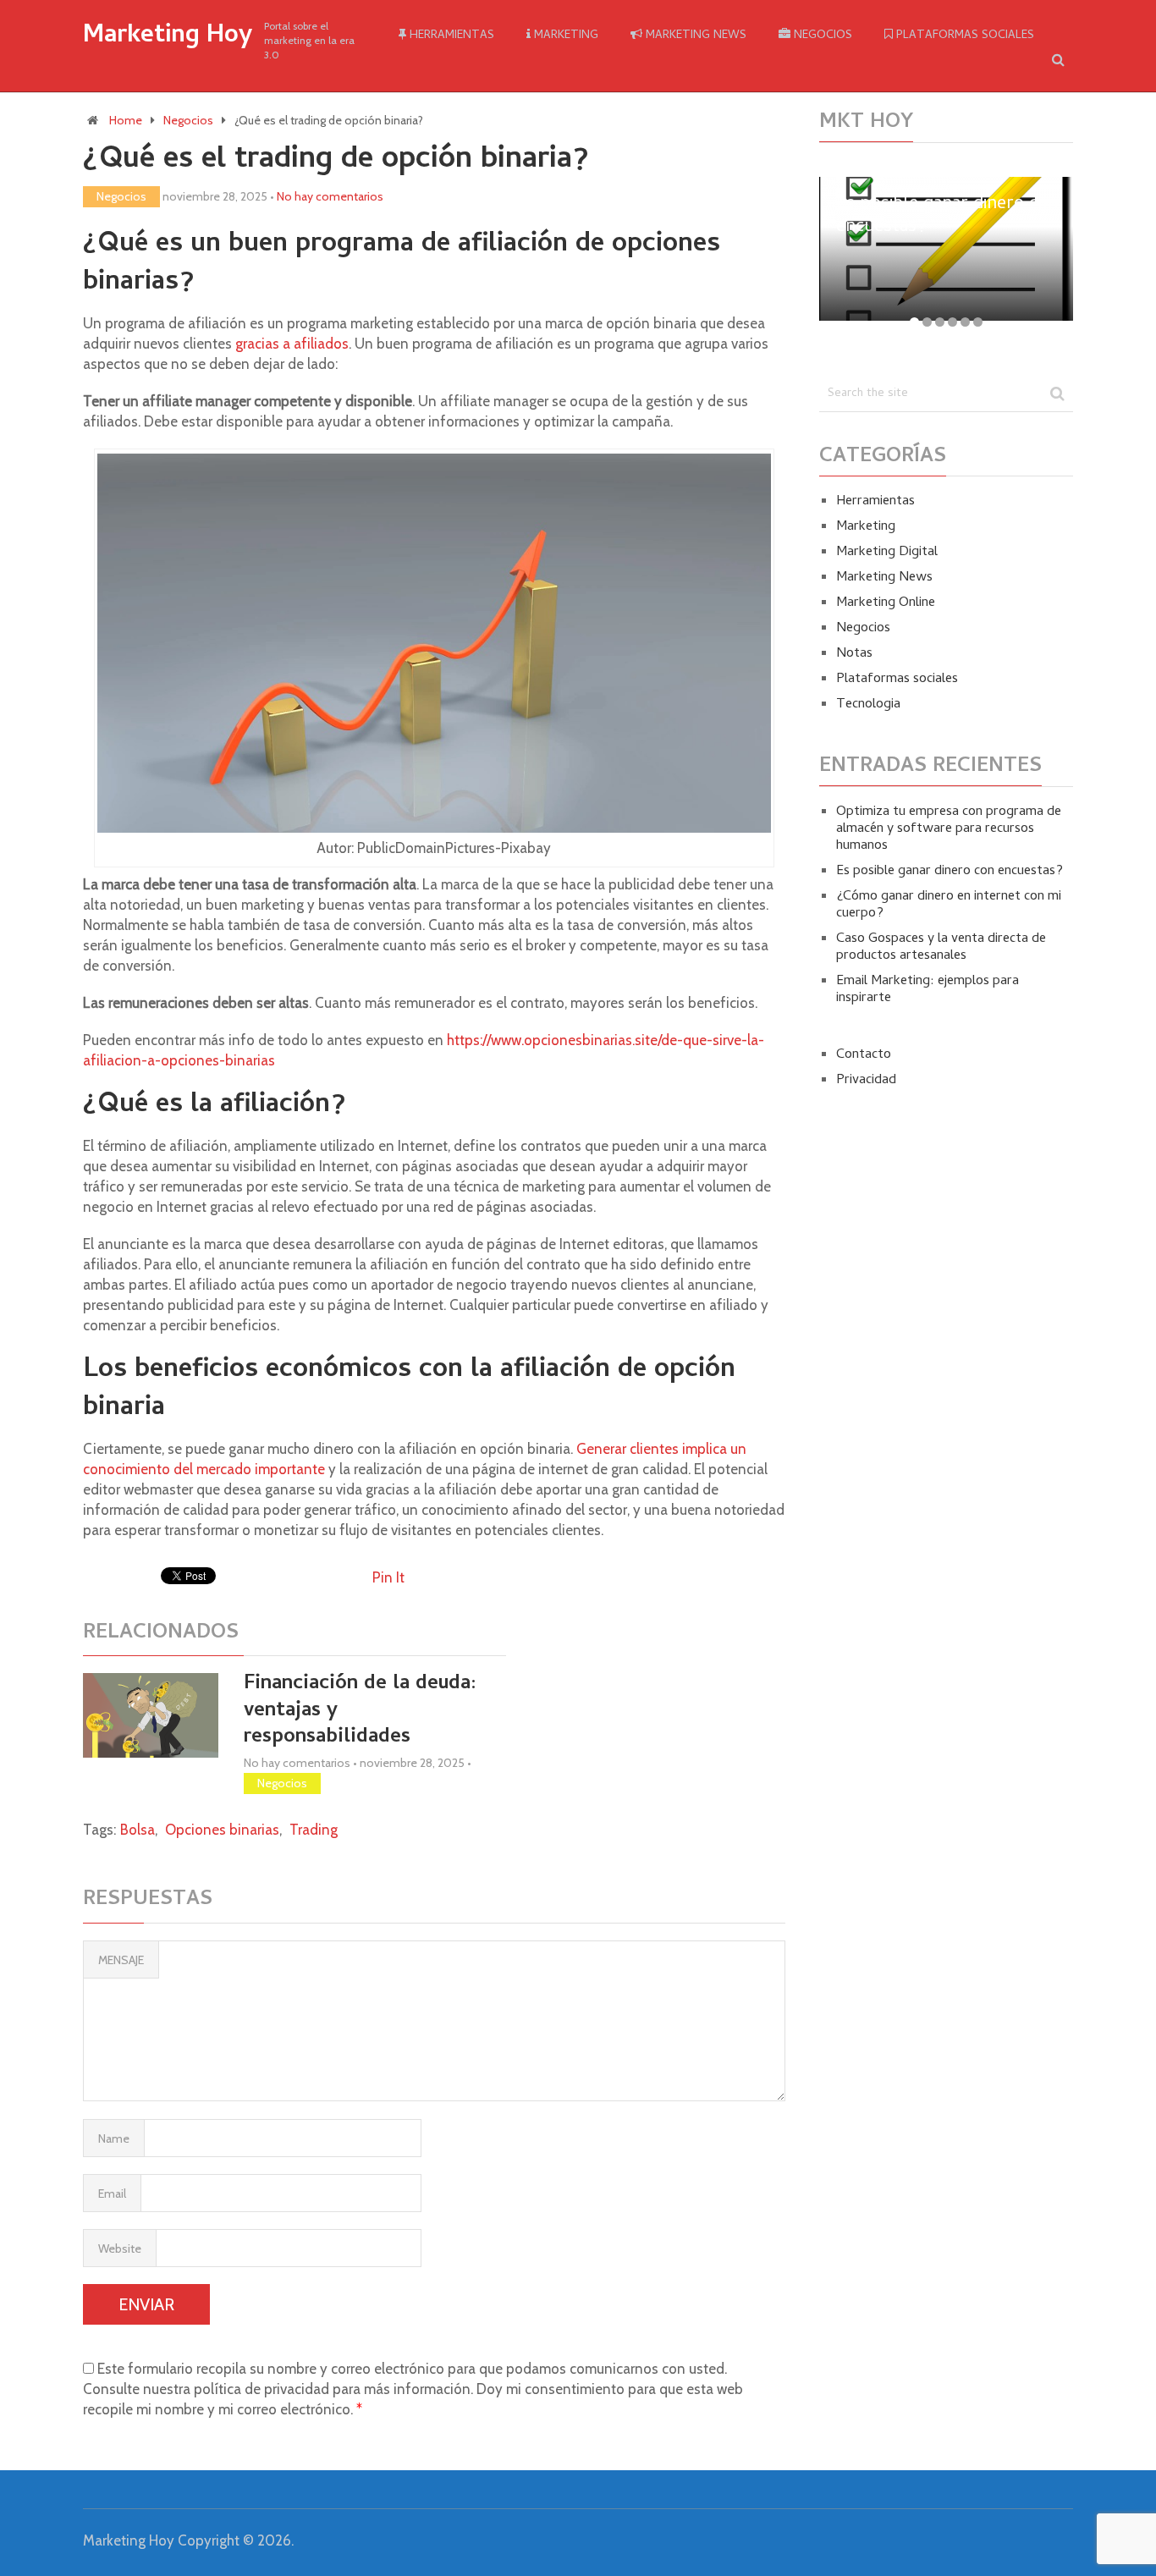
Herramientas (450, 36)
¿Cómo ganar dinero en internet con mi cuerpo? (949, 905)
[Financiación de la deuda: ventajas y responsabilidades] (151, 1715)
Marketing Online (886, 603)
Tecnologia (868, 705)
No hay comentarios (330, 196)
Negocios (821, 36)
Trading (314, 1830)
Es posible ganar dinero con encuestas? (950, 872)
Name (114, 2138)
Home (126, 120)
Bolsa (138, 1830)
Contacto (864, 1055)
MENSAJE (121, 1960)
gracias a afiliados (292, 344)
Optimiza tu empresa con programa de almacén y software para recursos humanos (949, 829)
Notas (854, 654)
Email (112, 2193)
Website (120, 2248)
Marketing (564, 36)
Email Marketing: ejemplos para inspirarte (928, 990)
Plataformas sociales (963, 36)
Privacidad (866, 1081)
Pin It (388, 1577)
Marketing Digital (887, 553)
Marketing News (694, 36)
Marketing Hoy (168, 37)
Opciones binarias (222, 1830)
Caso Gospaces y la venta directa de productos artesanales (941, 948)
